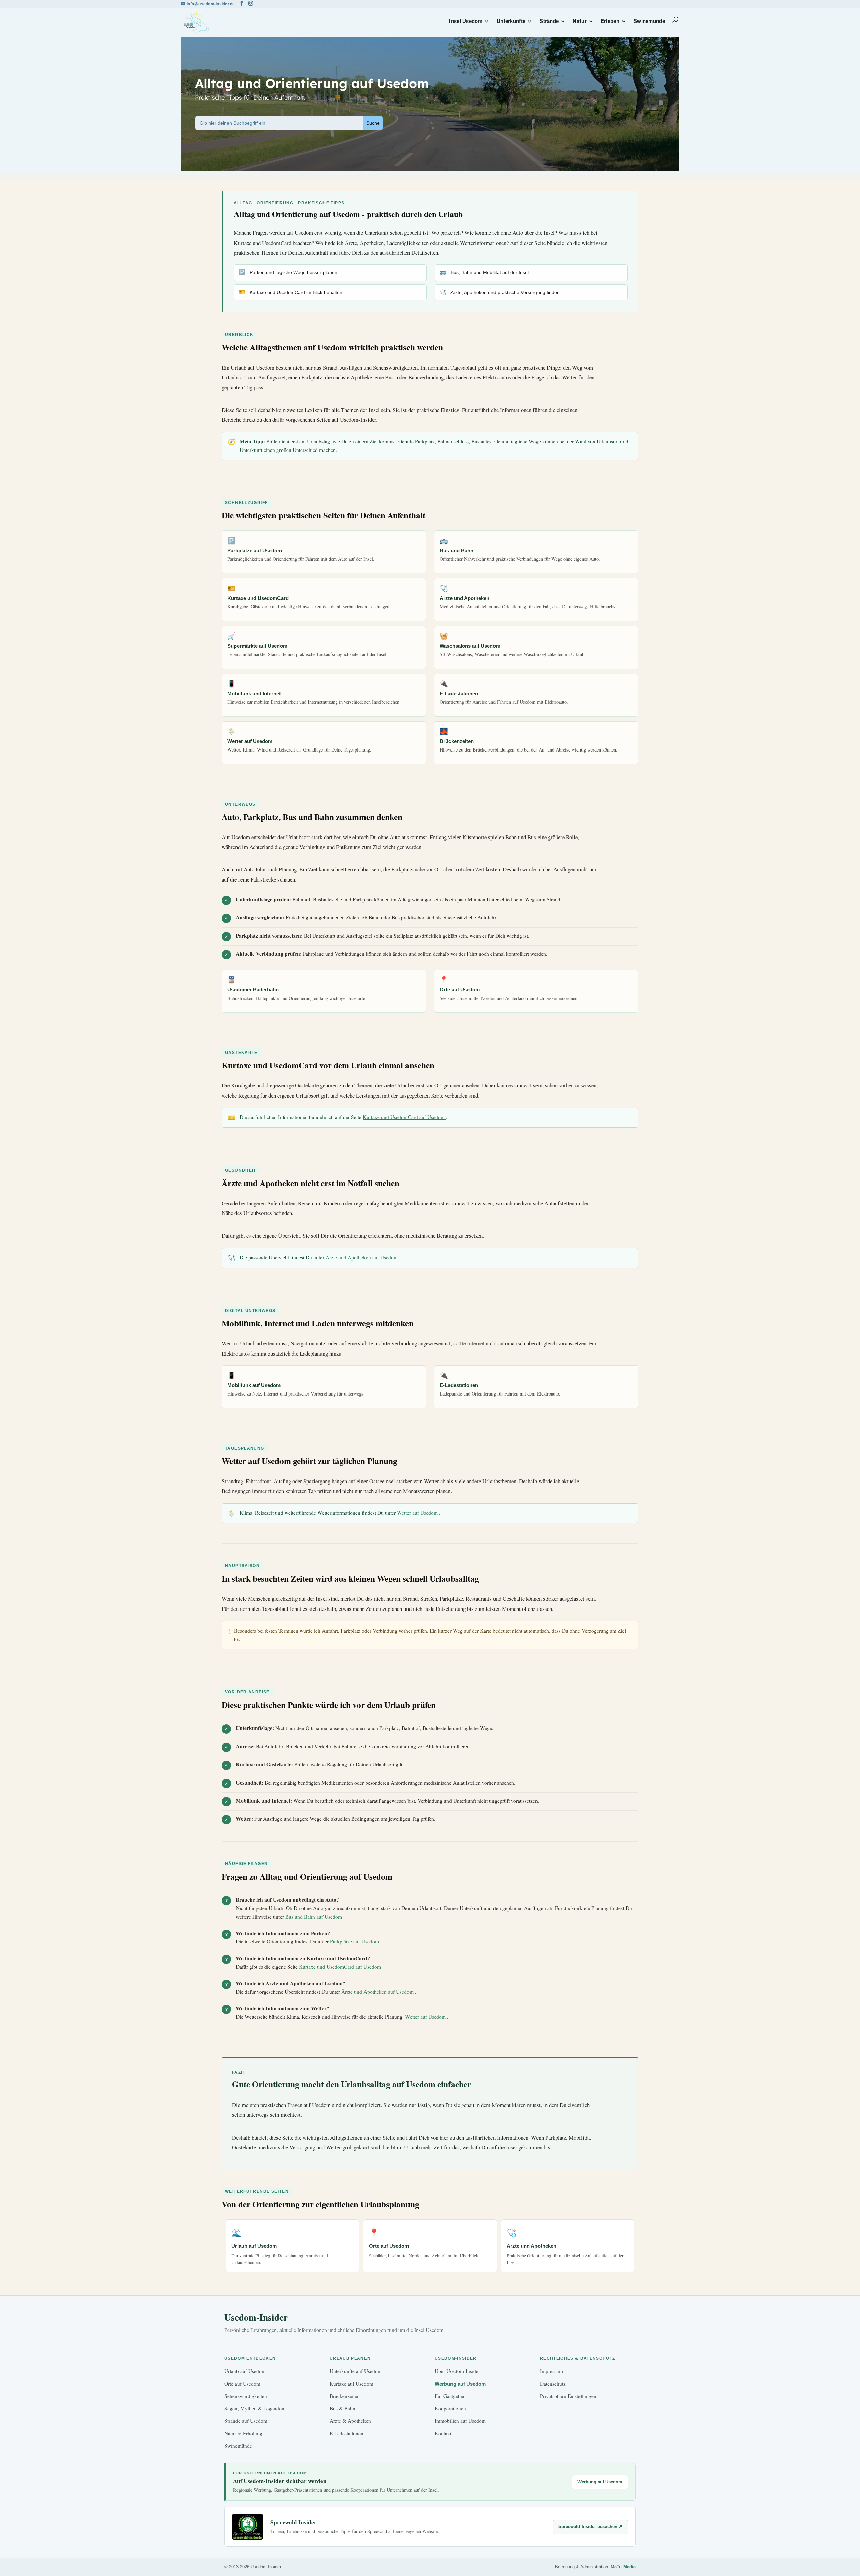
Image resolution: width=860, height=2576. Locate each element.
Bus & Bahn (342, 2408)
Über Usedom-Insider (457, 2371)
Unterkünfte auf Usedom (356, 2371)
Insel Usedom (466, 21)
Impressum (551, 2371)
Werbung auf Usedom (460, 2384)
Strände (549, 21)
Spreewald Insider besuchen (590, 2526)
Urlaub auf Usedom (245, 2371)
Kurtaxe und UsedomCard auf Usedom (404, 1117)
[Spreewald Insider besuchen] (248, 2527)
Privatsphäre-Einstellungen (568, 2396)
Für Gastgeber (450, 2396)
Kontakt (443, 2433)
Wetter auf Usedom (418, 1513)
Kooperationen (450, 2408)
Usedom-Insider (256, 2317)
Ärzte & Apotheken (350, 2421)
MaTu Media (623, 2567)
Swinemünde (649, 21)
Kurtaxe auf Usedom (351, 2384)
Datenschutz (553, 2384)
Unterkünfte (511, 21)
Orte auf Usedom (242, 2384)
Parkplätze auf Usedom (355, 1941)
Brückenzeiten (345, 2396)
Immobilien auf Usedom (460, 2421)
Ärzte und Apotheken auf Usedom (362, 1257)
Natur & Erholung (243, 2433)
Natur (580, 21)
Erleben (610, 21)
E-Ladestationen (347, 2433)
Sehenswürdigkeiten (246, 2396)
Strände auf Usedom (246, 2421)
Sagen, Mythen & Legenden (254, 2408)
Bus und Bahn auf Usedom (314, 1917)
